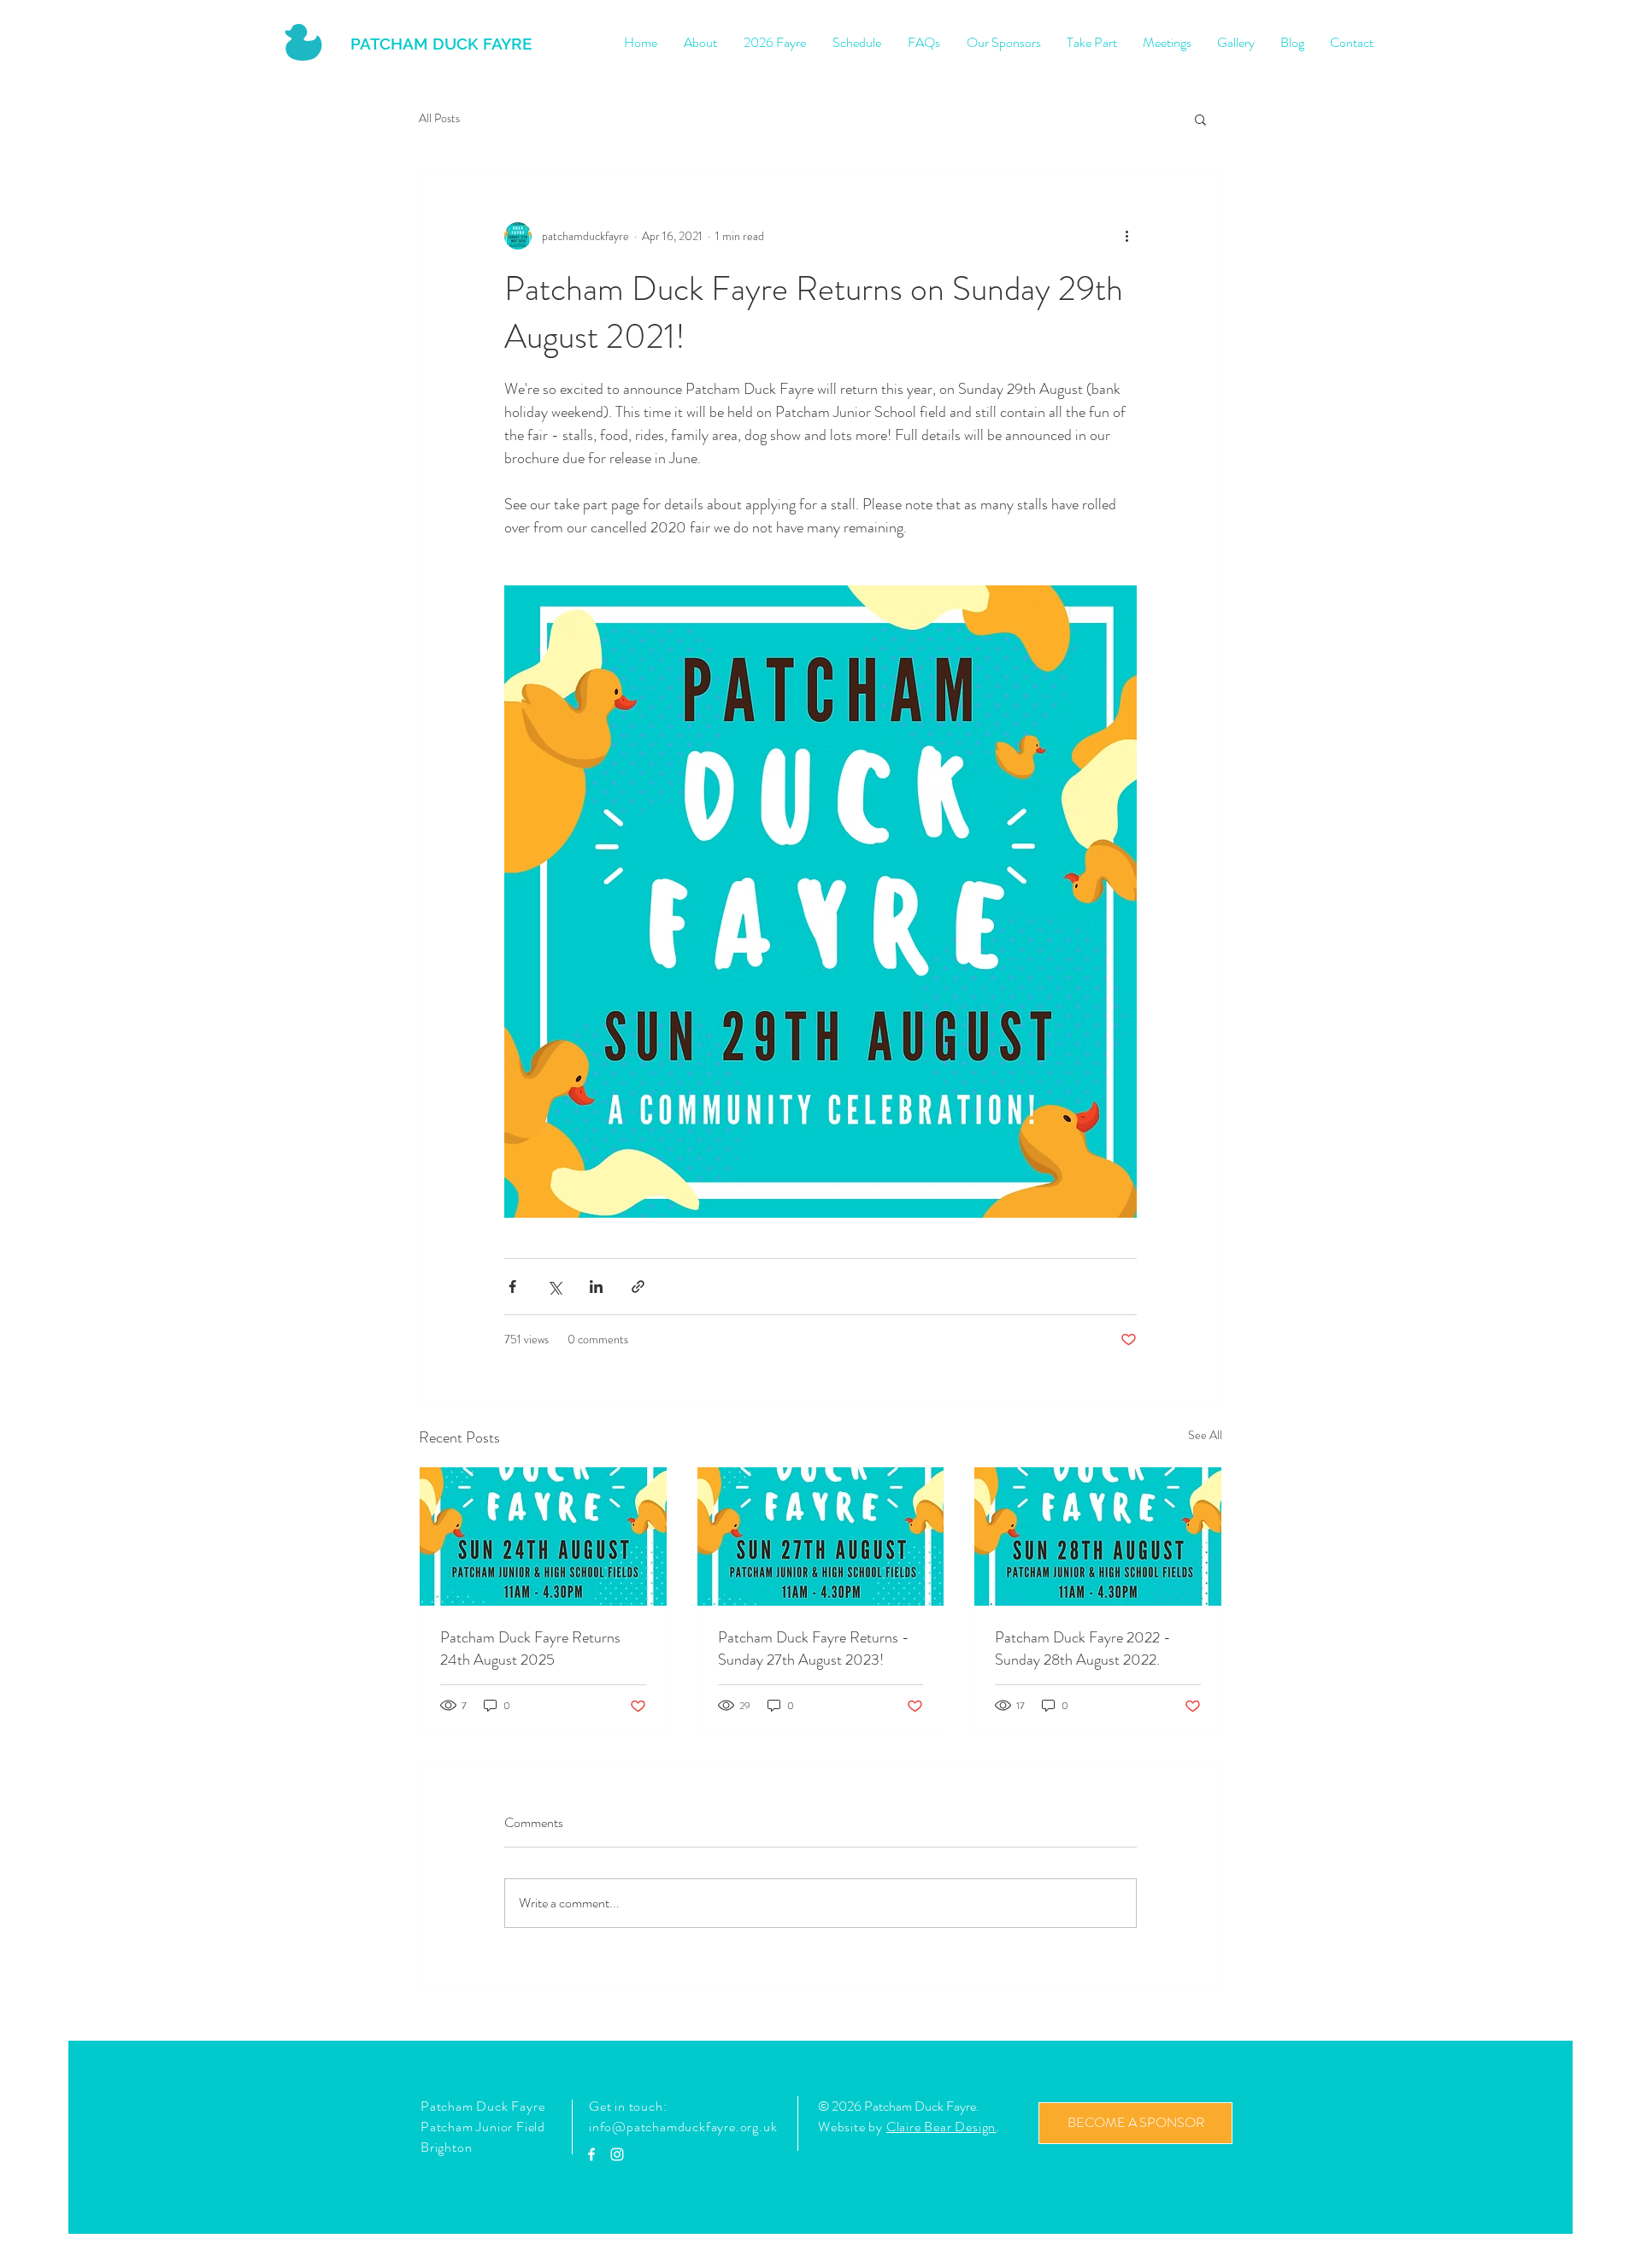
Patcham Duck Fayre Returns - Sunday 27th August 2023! (814, 1648)
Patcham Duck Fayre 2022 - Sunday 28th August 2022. (1083, 1648)
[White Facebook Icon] (591, 2154)
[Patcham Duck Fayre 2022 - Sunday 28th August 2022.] (1098, 1536)
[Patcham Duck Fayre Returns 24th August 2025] (543, 1536)
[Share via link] (638, 1287)
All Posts (439, 118)
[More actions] (1126, 236)
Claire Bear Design (941, 2127)
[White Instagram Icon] (617, 2154)
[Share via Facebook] (512, 1287)
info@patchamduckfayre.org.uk (683, 2127)
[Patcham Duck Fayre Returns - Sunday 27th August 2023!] (821, 1536)
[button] (1200, 119)
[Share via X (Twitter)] (554, 1287)
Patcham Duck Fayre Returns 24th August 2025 (530, 1648)
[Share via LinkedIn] (596, 1287)
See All (1205, 1435)
